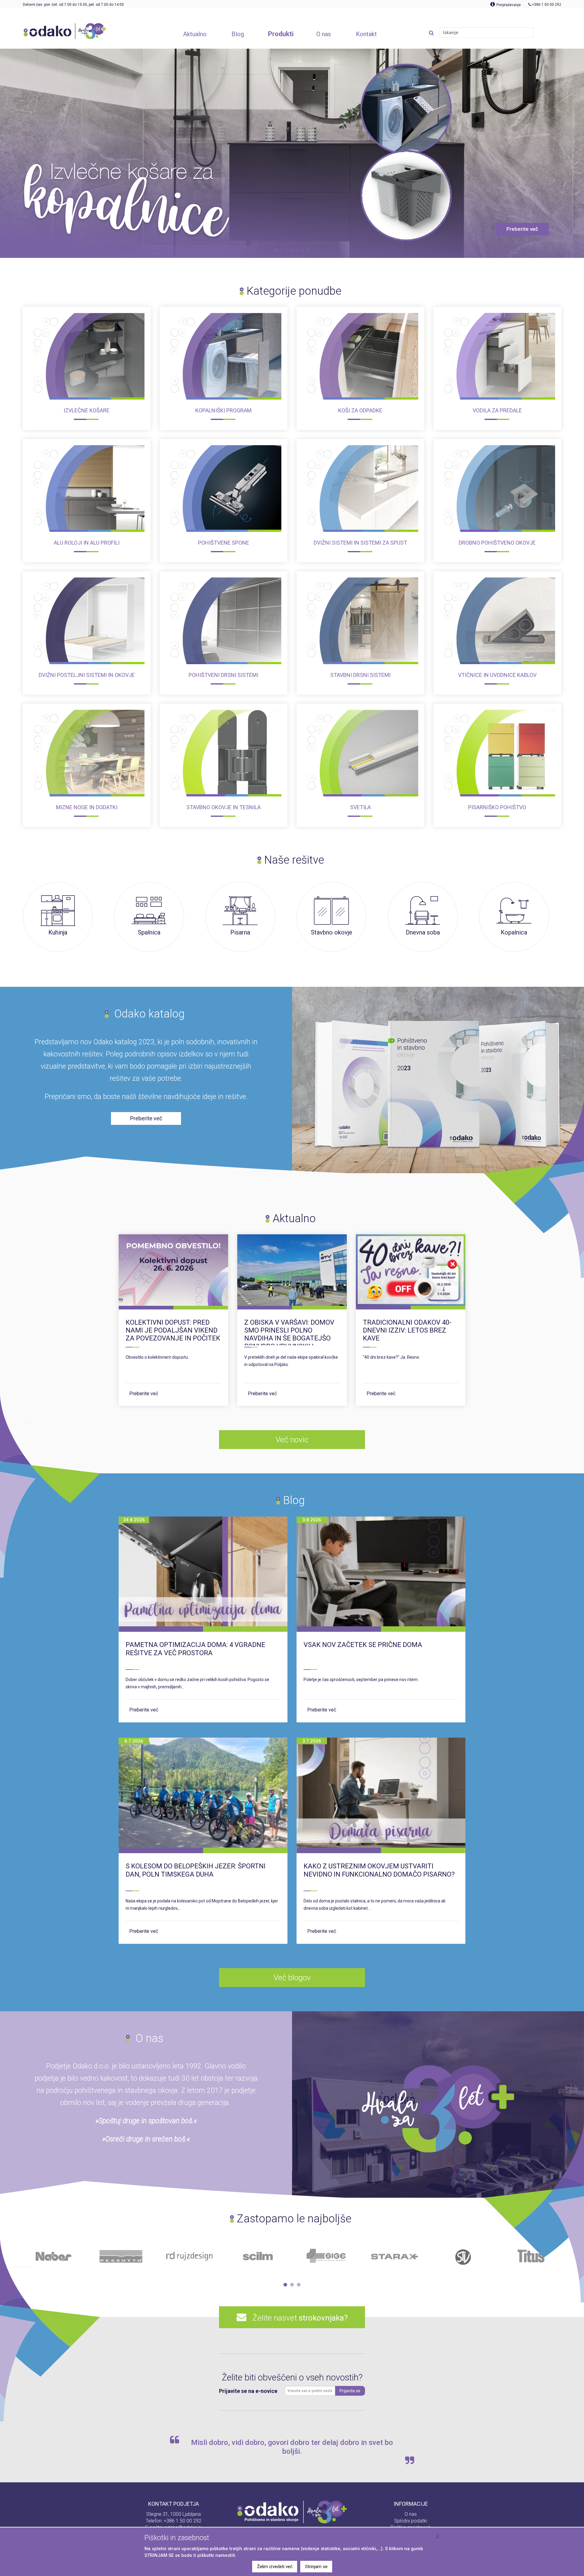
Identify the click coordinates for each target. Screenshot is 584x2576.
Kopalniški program (223, 410)
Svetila (360, 807)
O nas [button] (324, 34)
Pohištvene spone (224, 543)
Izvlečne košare (87, 410)
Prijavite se (350, 2391)
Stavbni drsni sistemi (360, 675)
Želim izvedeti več (275, 2567)
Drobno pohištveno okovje (497, 543)
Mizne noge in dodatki (87, 807)
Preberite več (144, 1394)
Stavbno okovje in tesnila (224, 807)
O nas (411, 2514)
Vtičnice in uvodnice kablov (497, 675)
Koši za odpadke (360, 410)
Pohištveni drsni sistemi (223, 675)
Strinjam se (316, 2567)
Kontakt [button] (366, 34)
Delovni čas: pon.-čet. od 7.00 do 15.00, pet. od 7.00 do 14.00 (73, 5)
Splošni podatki (411, 2521)
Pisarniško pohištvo (497, 807)
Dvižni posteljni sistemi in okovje (87, 675)
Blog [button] (238, 34)
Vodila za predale (497, 410)
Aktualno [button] (195, 34)
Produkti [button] (281, 34)
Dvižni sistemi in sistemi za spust (360, 543)
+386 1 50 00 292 (182, 2521)
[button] (285, 2285)
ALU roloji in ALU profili (87, 543)
